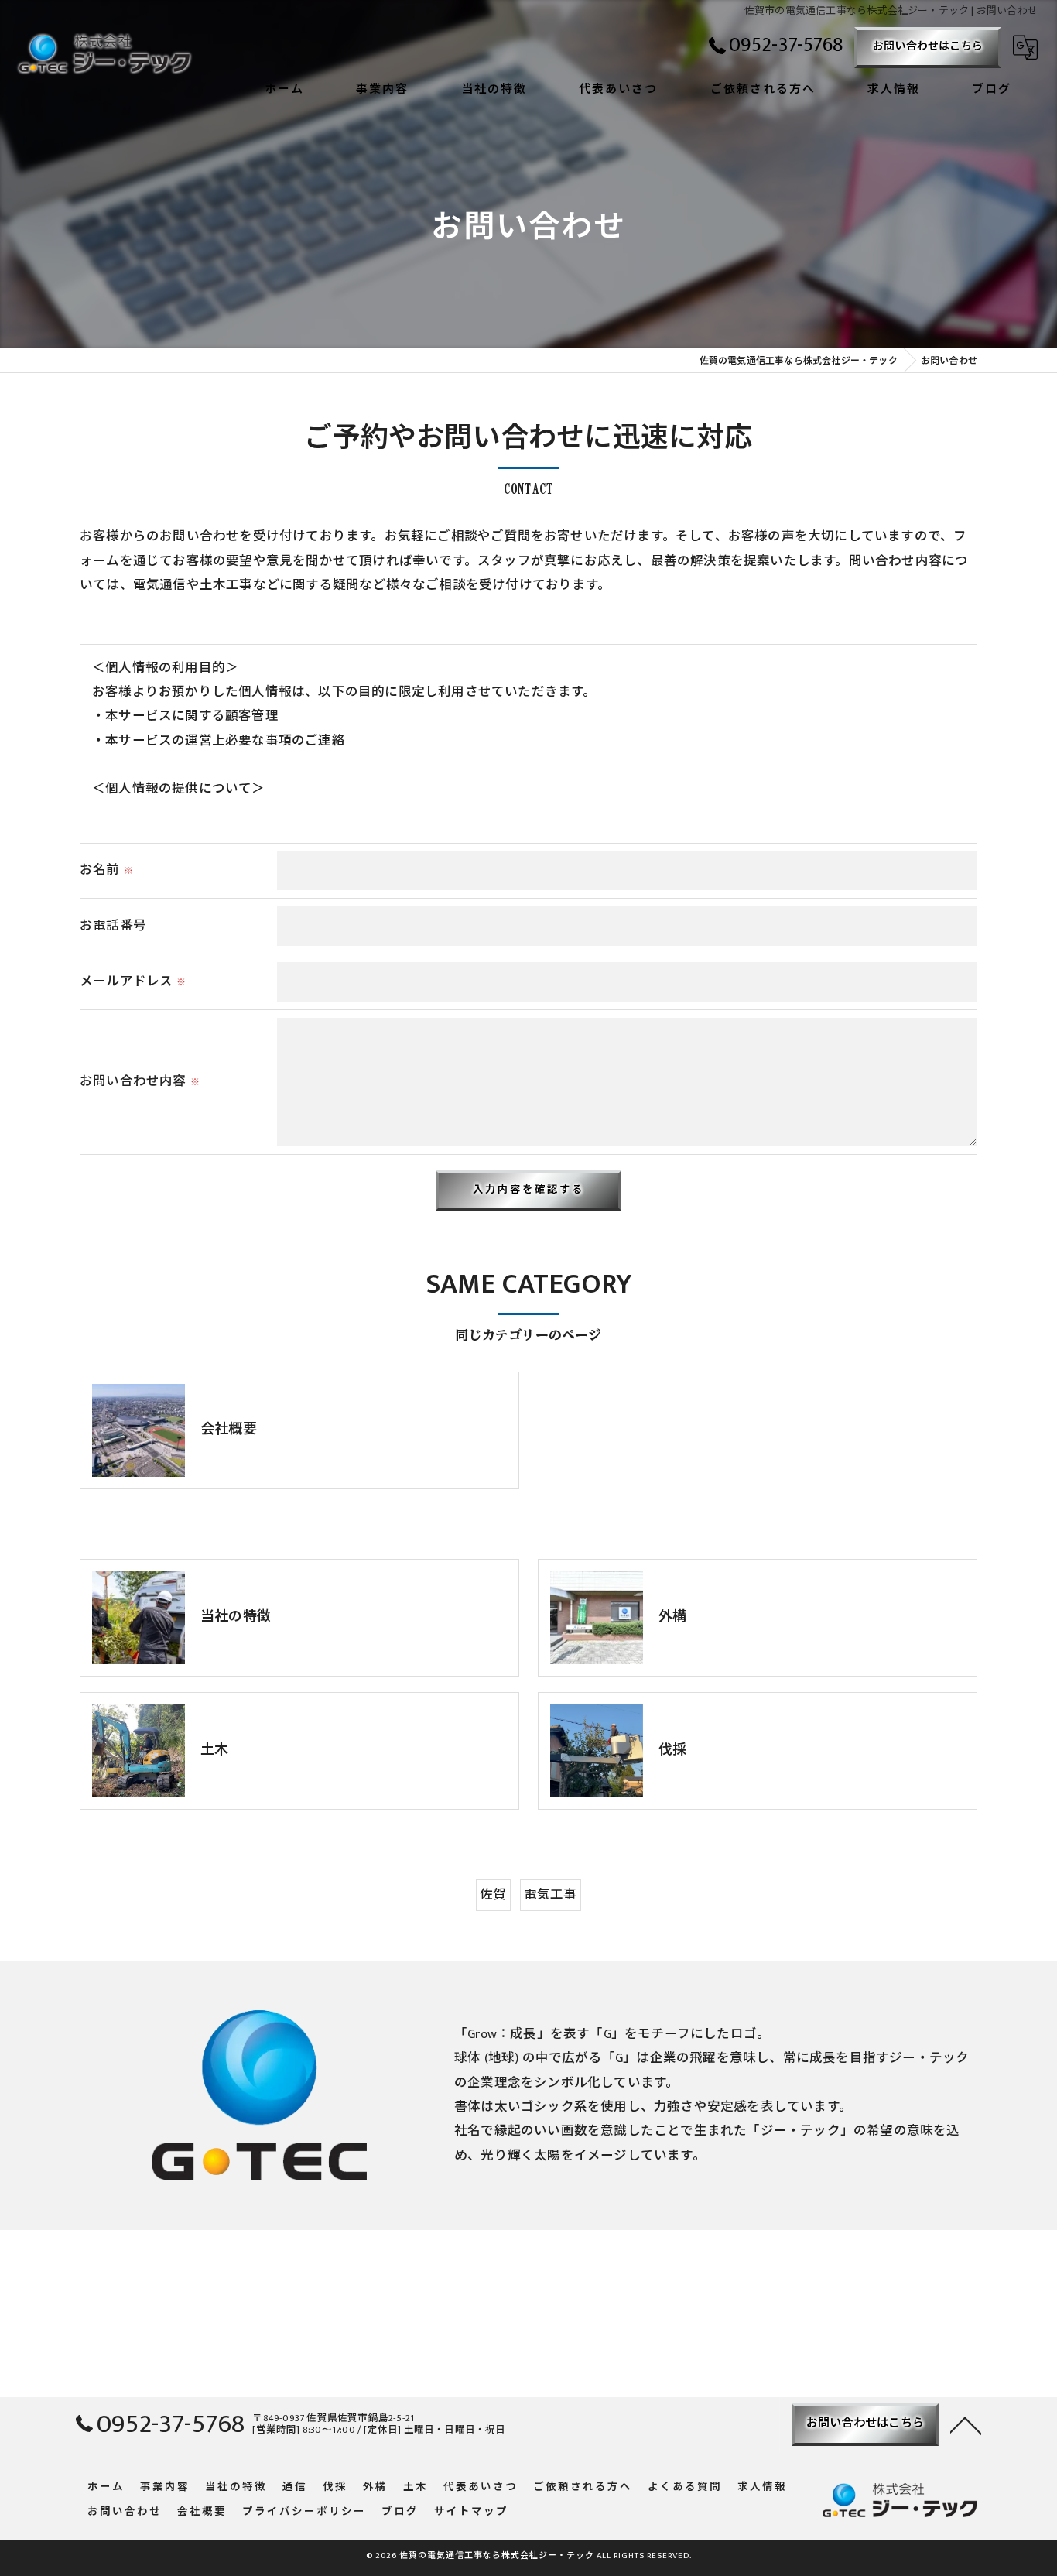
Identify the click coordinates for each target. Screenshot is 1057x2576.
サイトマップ (471, 2512)
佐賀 (493, 1895)
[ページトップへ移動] (966, 2424)
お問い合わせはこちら (928, 46)
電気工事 (551, 1895)
